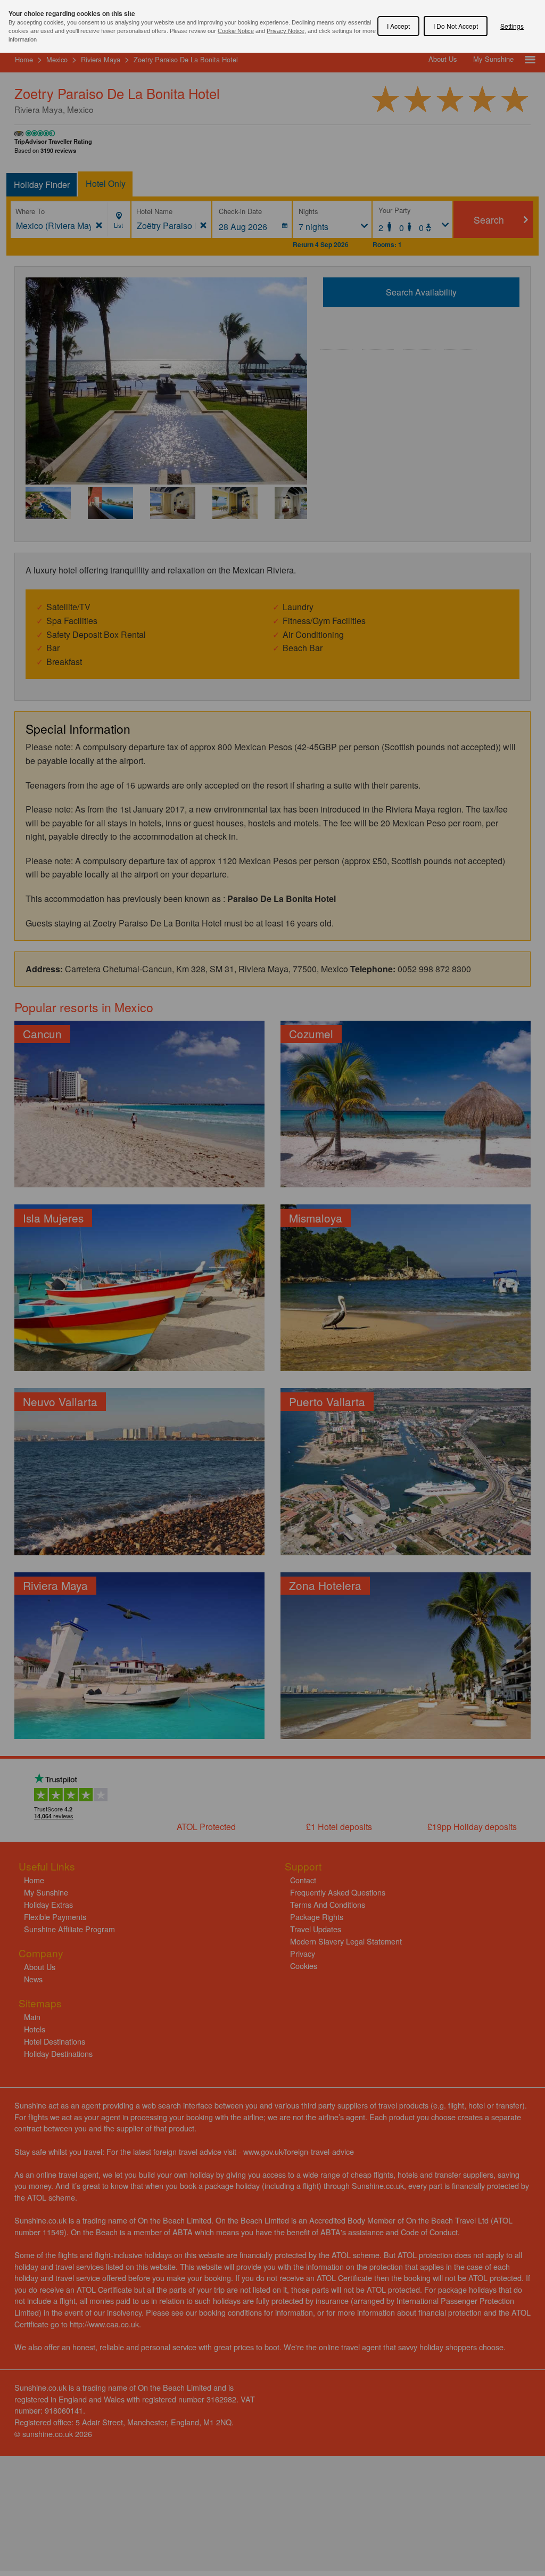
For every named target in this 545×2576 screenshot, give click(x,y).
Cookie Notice (236, 31)
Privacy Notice (286, 31)
